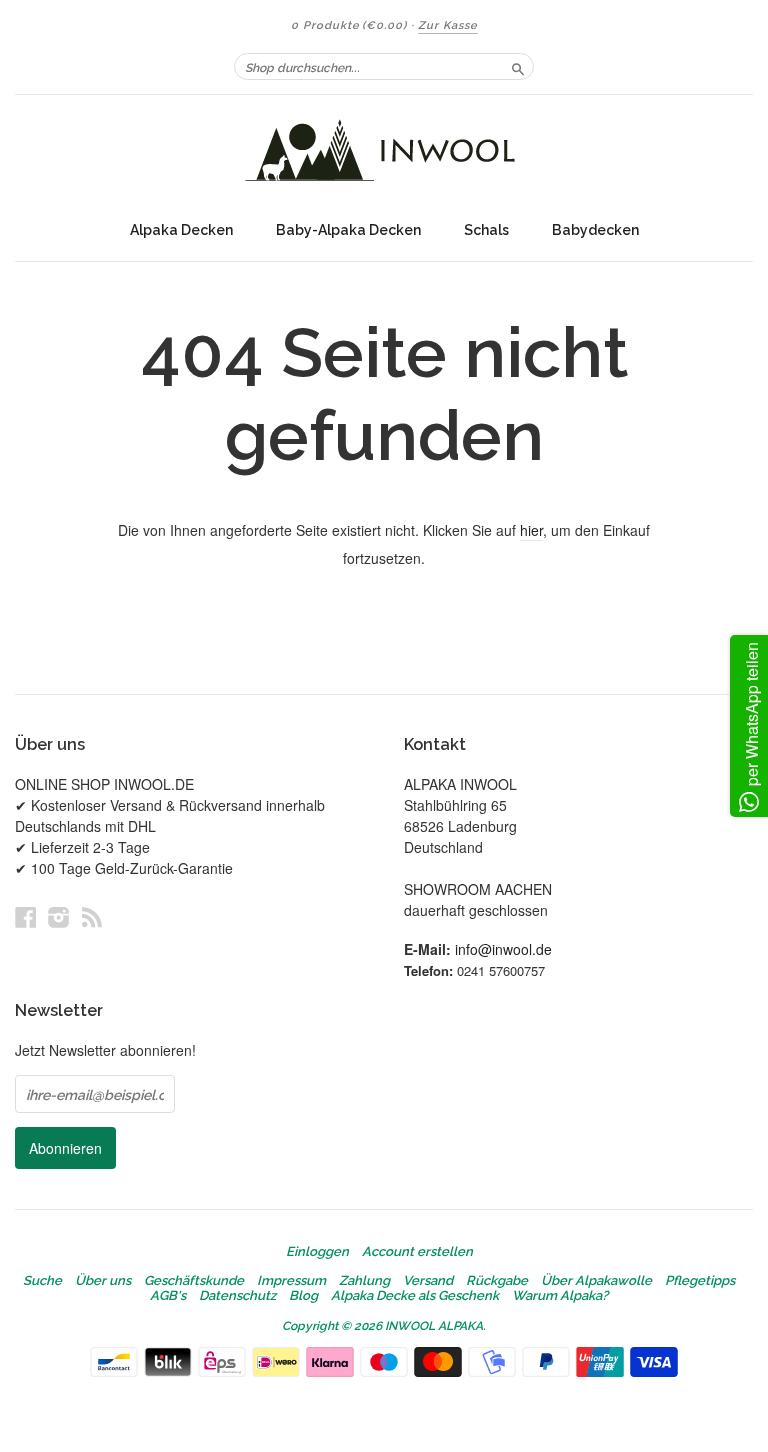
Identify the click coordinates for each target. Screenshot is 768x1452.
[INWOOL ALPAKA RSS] (92, 916)
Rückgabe (497, 1281)
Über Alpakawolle (596, 1281)
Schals (486, 230)
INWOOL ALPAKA (434, 1326)
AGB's (168, 1296)
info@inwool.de (503, 949)
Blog (303, 1296)
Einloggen (317, 1252)
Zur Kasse (448, 25)
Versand (428, 1281)
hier (531, 530)
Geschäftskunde (194, 1281)
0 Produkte (349, 25)
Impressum (291, 1281)
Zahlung (364, 1281)
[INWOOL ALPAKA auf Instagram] (59, 916)
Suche (42, 1281)
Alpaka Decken (181, 230)
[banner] (384, 152)
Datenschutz (237, 1296)
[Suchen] (518, 66)
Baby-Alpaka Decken (348, 230)
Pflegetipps (700, 1281)
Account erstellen (417, 1252)
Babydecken (595, 230)
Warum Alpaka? (560, 1296)
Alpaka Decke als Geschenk (415, 1296)
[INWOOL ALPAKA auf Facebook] (26, 916)
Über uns (103, 1281)
